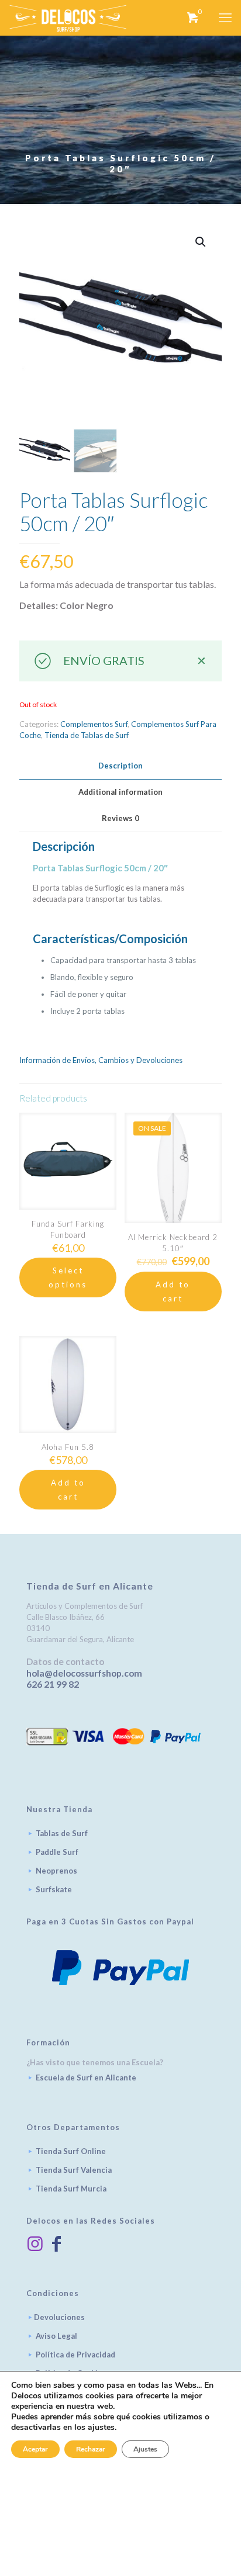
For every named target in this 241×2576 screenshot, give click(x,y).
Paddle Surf (57, 1852)
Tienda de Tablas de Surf (87, 735)
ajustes (101, 2428)
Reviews (120, 818)
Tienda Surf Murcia (71, 2189)
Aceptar (35, 2449)
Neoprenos (56, 1871)
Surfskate (54, 1889)
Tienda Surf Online (71, 2151)
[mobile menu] (225, 18)
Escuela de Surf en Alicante (86, 2078)
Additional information (120, 792)
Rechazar (91, 2449)
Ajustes (145, 2449)
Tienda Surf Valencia (74, 2170)
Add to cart (173, 1292)
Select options (68, 1277)
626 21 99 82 (53, 1684)
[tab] (120, 766)
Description (120, 766)
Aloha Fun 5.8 (68, 1447)
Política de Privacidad (75, 2355)
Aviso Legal (56, 2336)
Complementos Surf (94, 724)
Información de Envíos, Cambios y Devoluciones (101, 1060)
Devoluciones (59, 2317)
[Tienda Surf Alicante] (68, 18)
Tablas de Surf (62, 1833)
